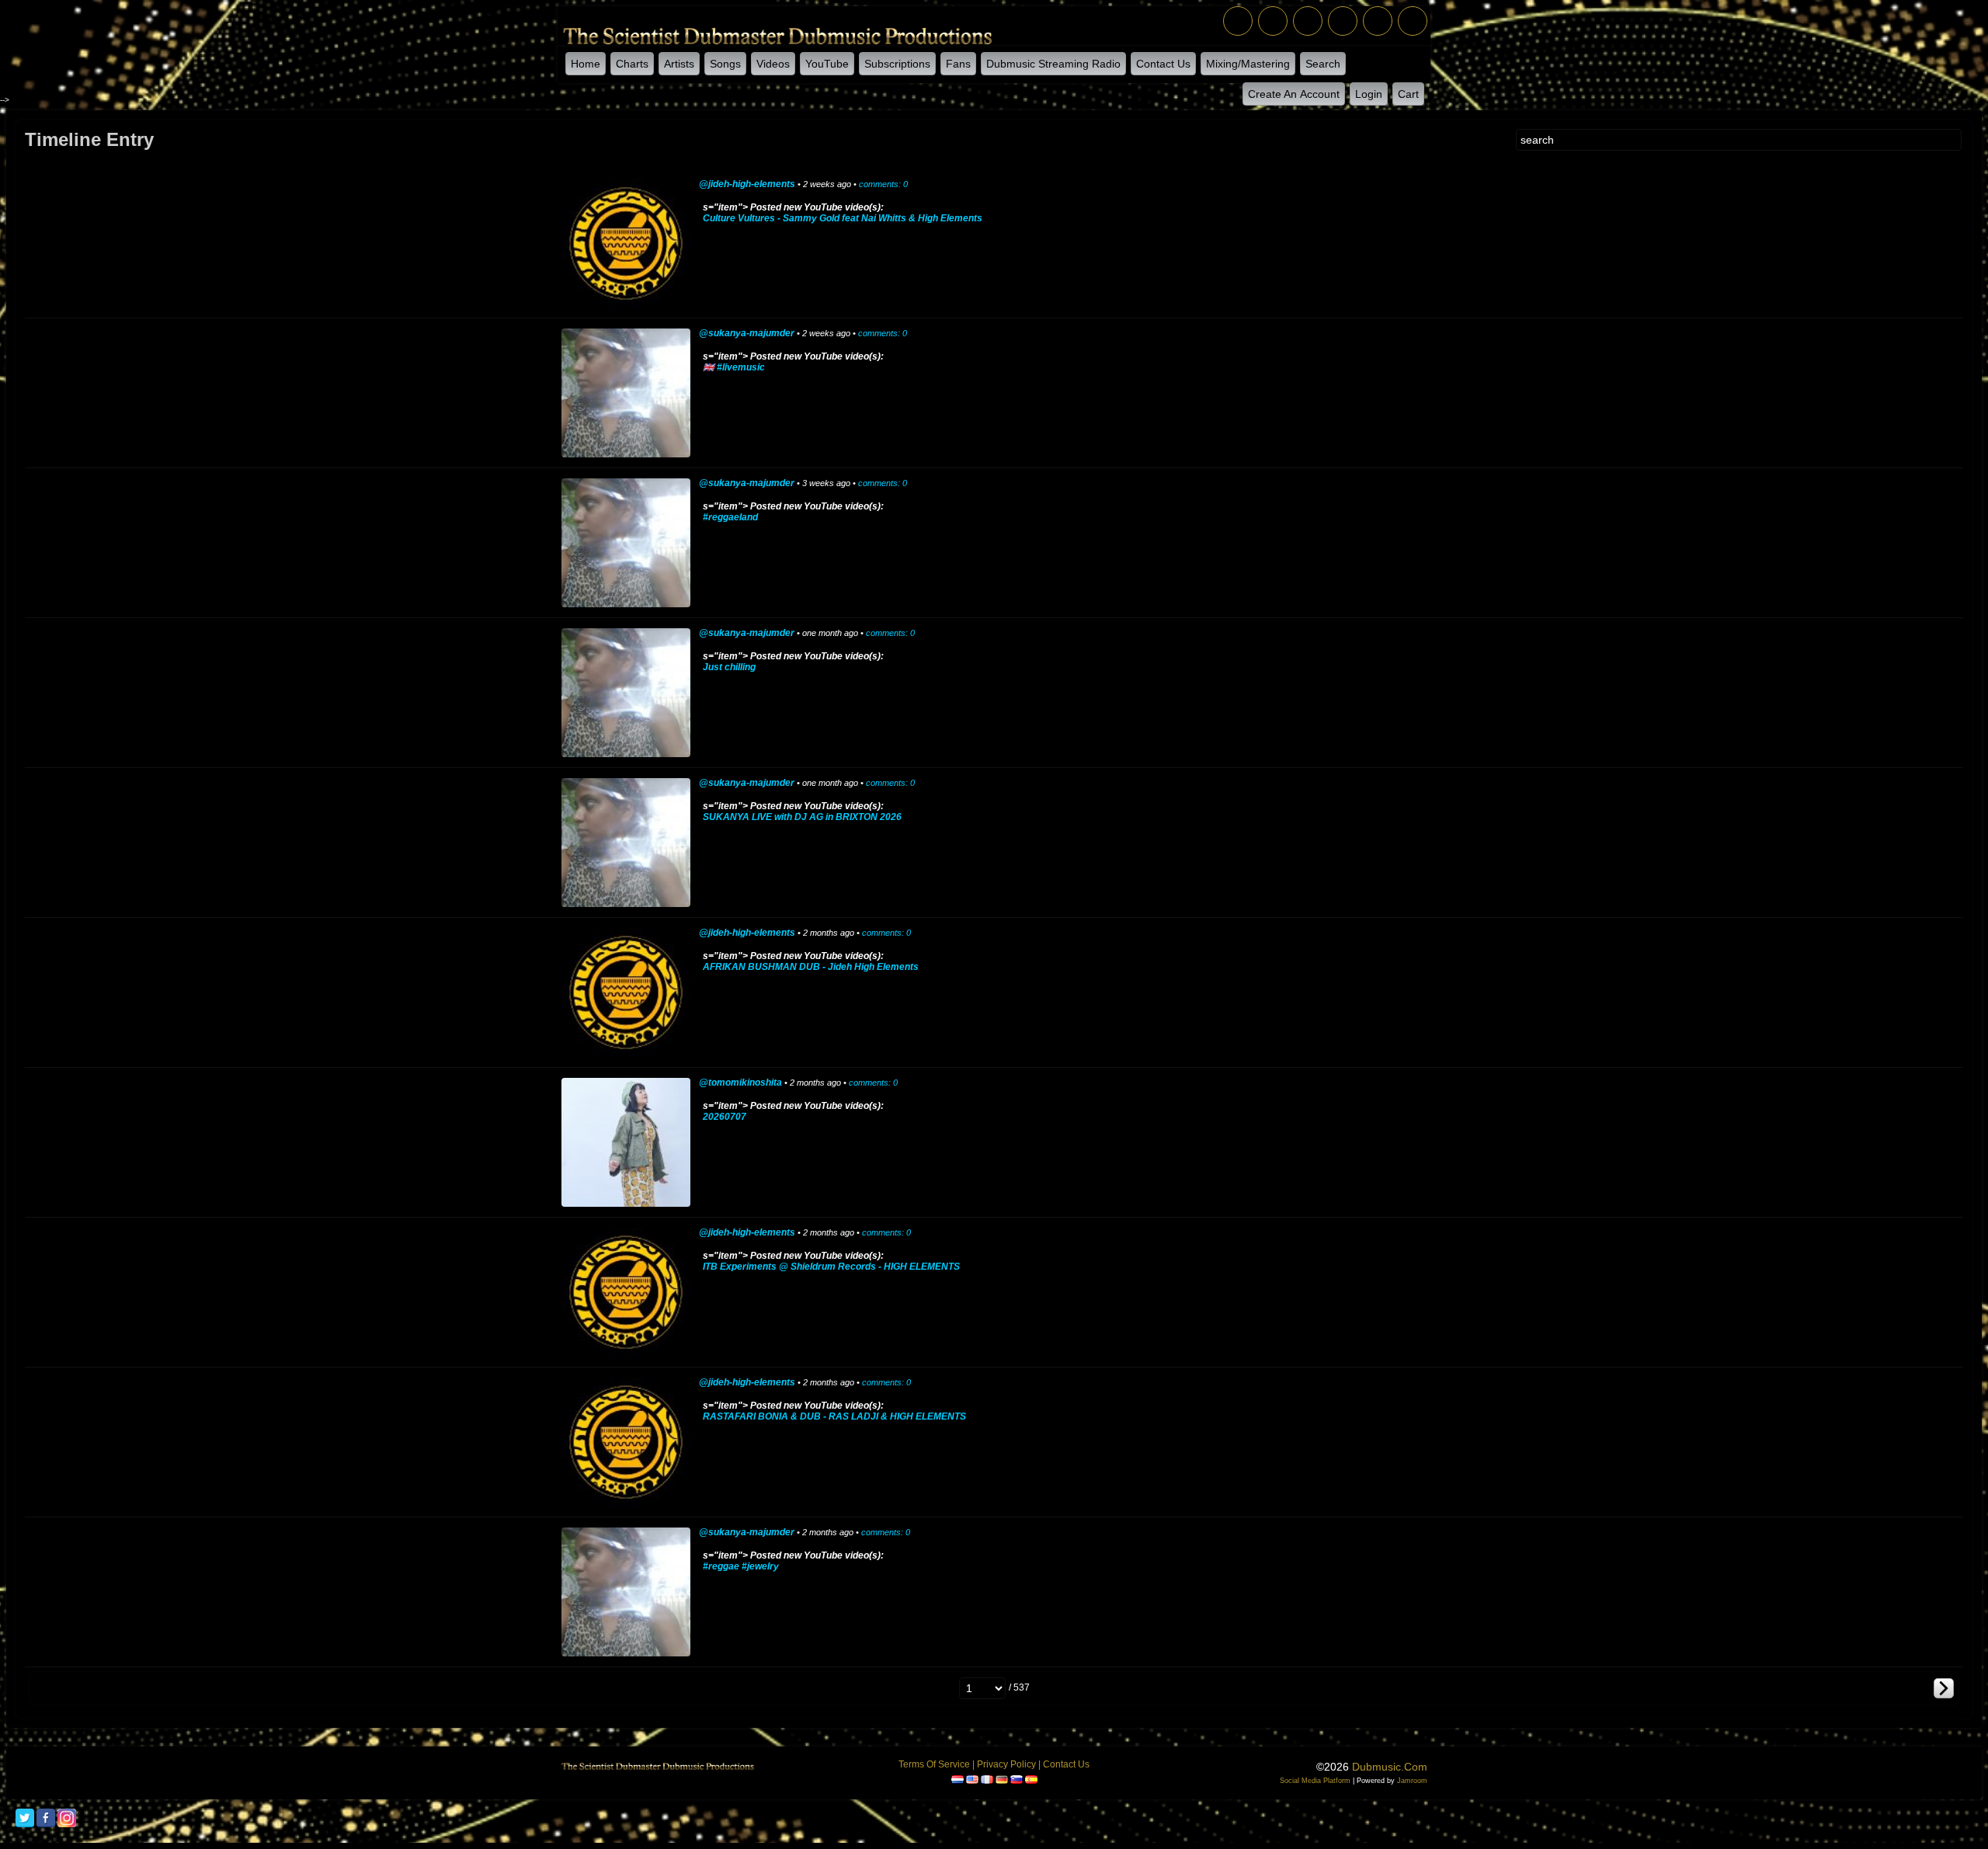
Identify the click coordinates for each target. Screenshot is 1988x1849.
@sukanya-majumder (747, 333)
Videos (773, 64)
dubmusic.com (1390, 1767)
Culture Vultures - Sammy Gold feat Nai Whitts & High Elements (843, 218)
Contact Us (1163, 64)
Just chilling (729, 667)
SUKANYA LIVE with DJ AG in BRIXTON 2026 (802, 817)
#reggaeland (730, 517)
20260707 (725, 1117)
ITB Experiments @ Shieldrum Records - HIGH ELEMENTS (831, 1267)
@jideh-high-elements (747, 184)
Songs (725, 64)
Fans (958, 64)
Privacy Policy (1006, 1764)
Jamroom (1412, 1781)
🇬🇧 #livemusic (734, 367)
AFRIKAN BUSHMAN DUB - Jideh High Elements (811, 967)
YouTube (827, 64)
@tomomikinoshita (740, 1083)
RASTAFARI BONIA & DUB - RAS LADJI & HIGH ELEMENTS (834, 1416)
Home (586, 64)
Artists (679, 64)
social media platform (1315, 1781)
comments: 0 (883, 184)
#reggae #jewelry (741, 1566)
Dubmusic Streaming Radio (1053, 64)
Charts (632, 64)
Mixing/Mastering (1248, 64)
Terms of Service (934, 1764)
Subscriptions (897, 64)
